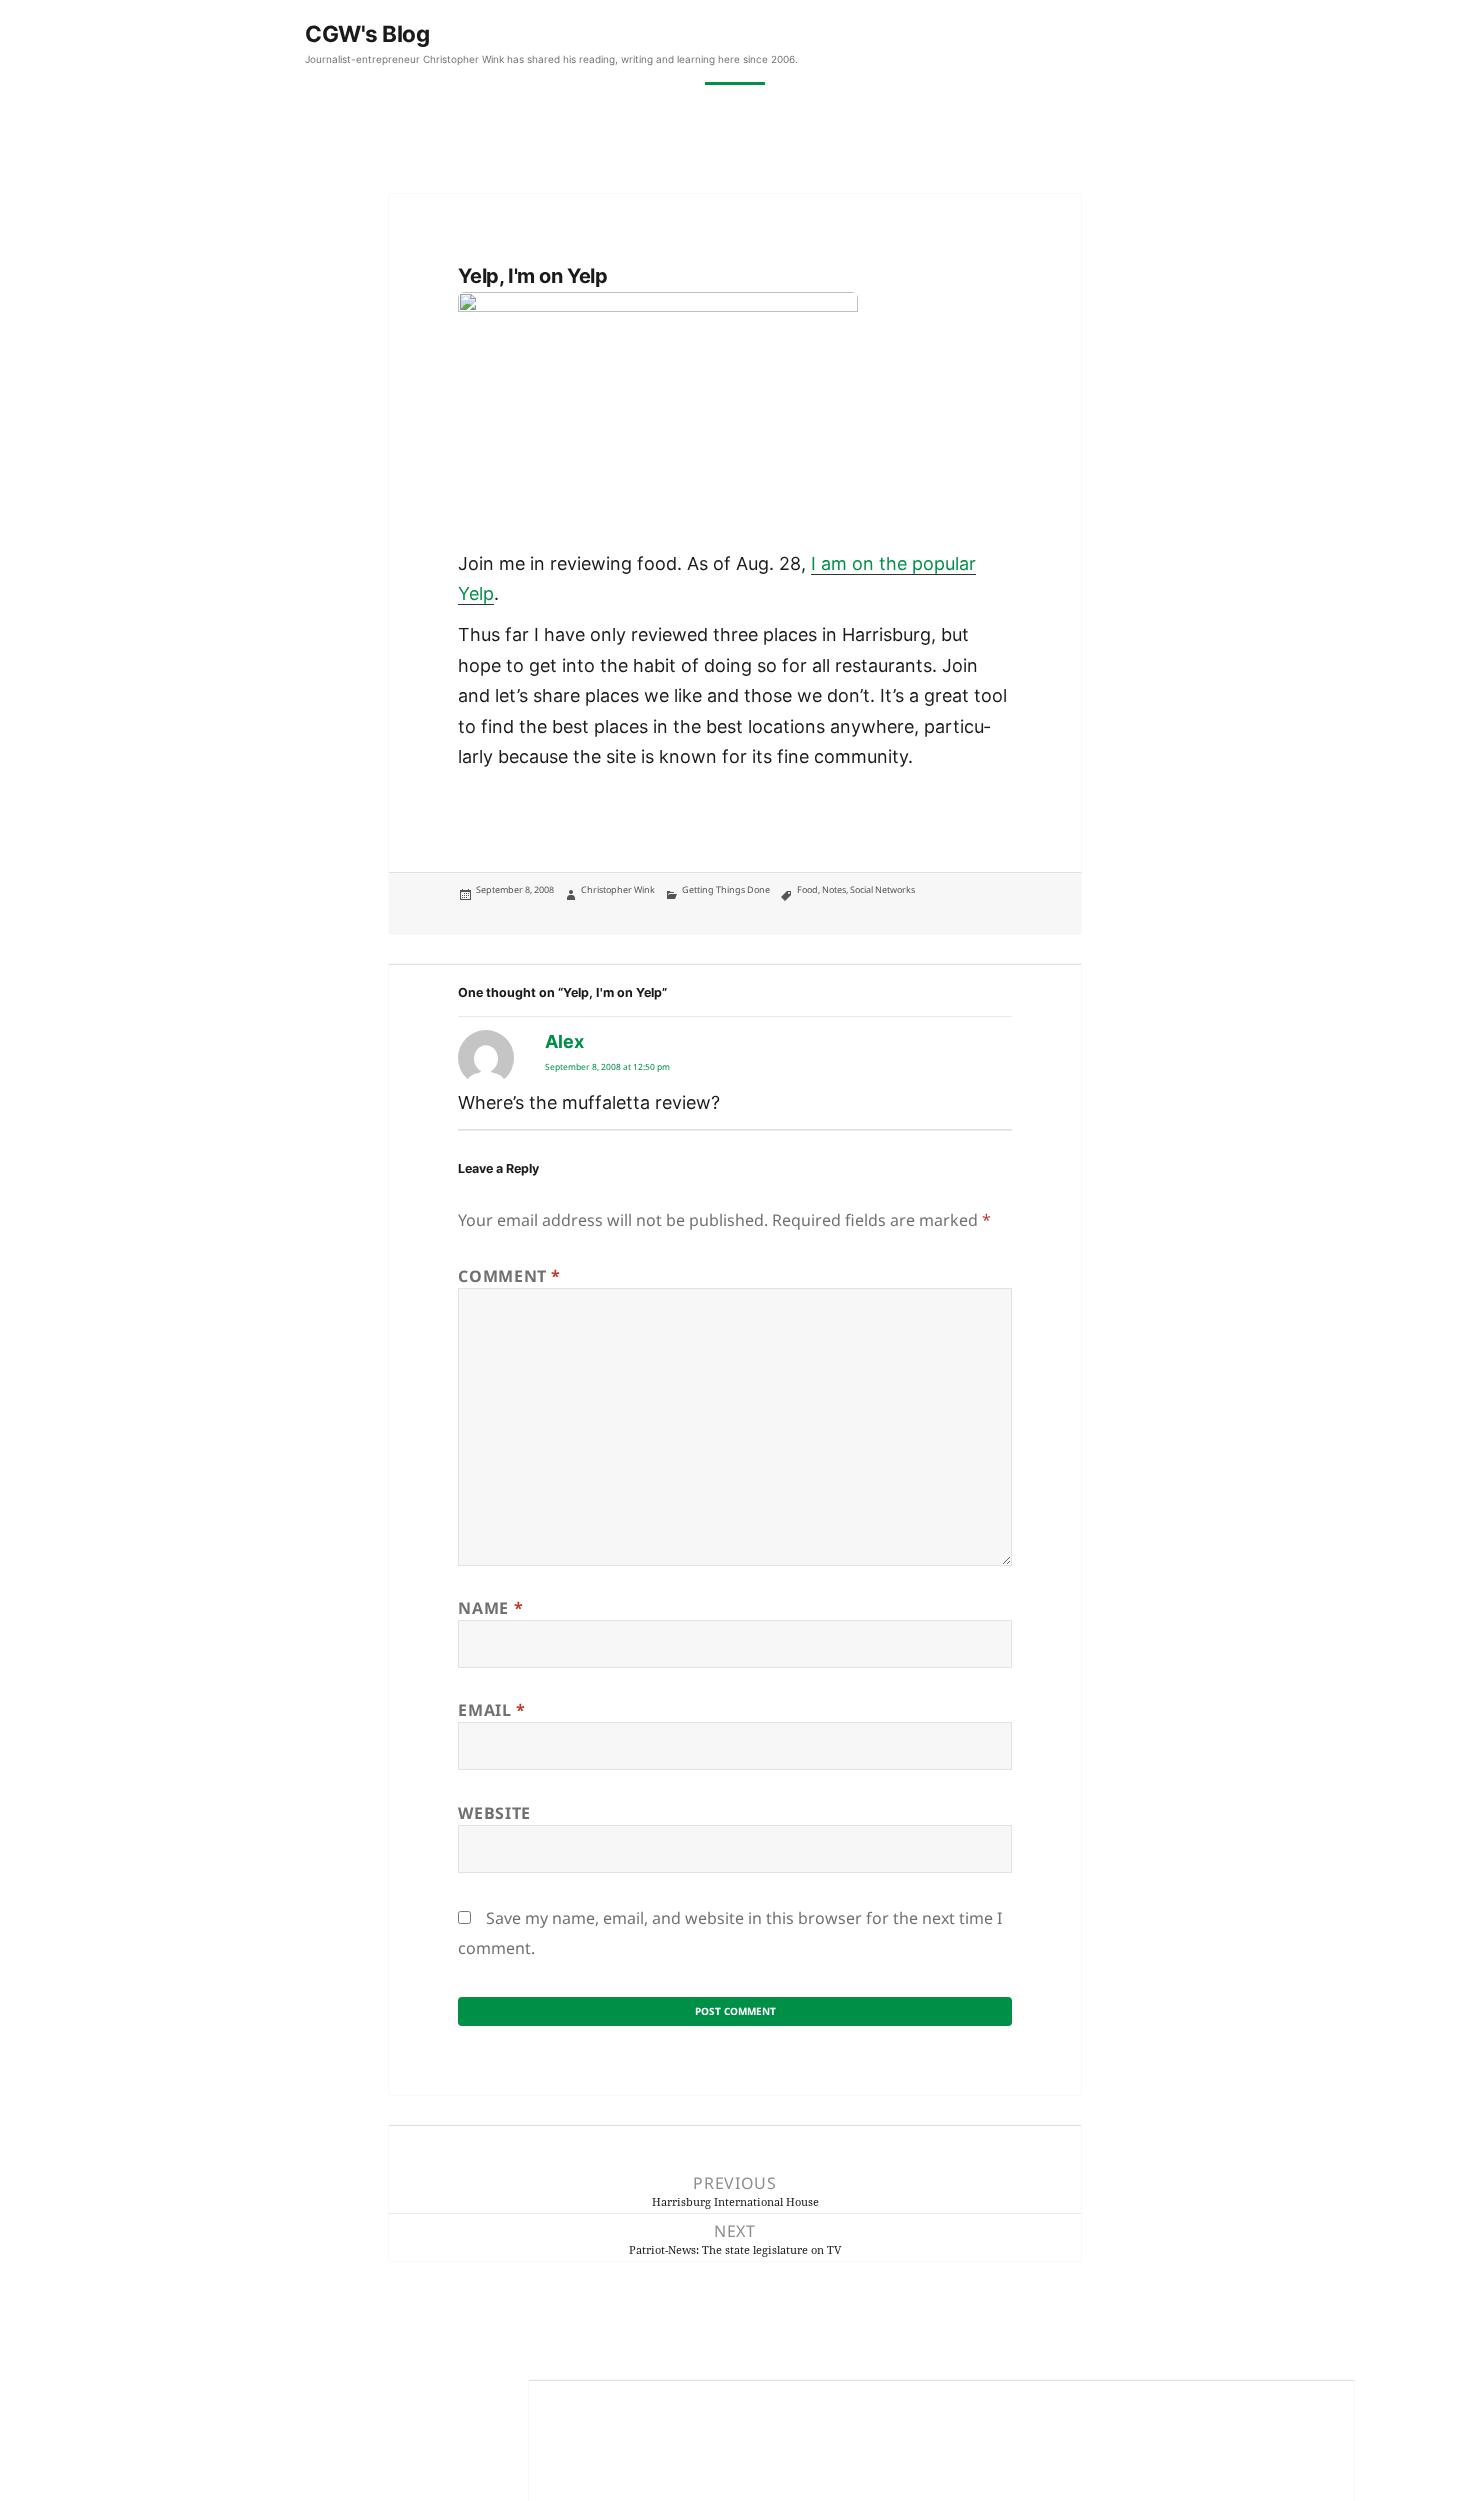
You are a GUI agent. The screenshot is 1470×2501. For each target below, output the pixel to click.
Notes (834, 889)
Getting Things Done (726, 889)
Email (491, 1710)
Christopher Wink (618, 889)
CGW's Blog (367, 33)
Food (807, 889)
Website (494, 1813)
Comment (509, 1276)
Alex (564, 1041)
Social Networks (882, 889)
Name (490, 1608)
